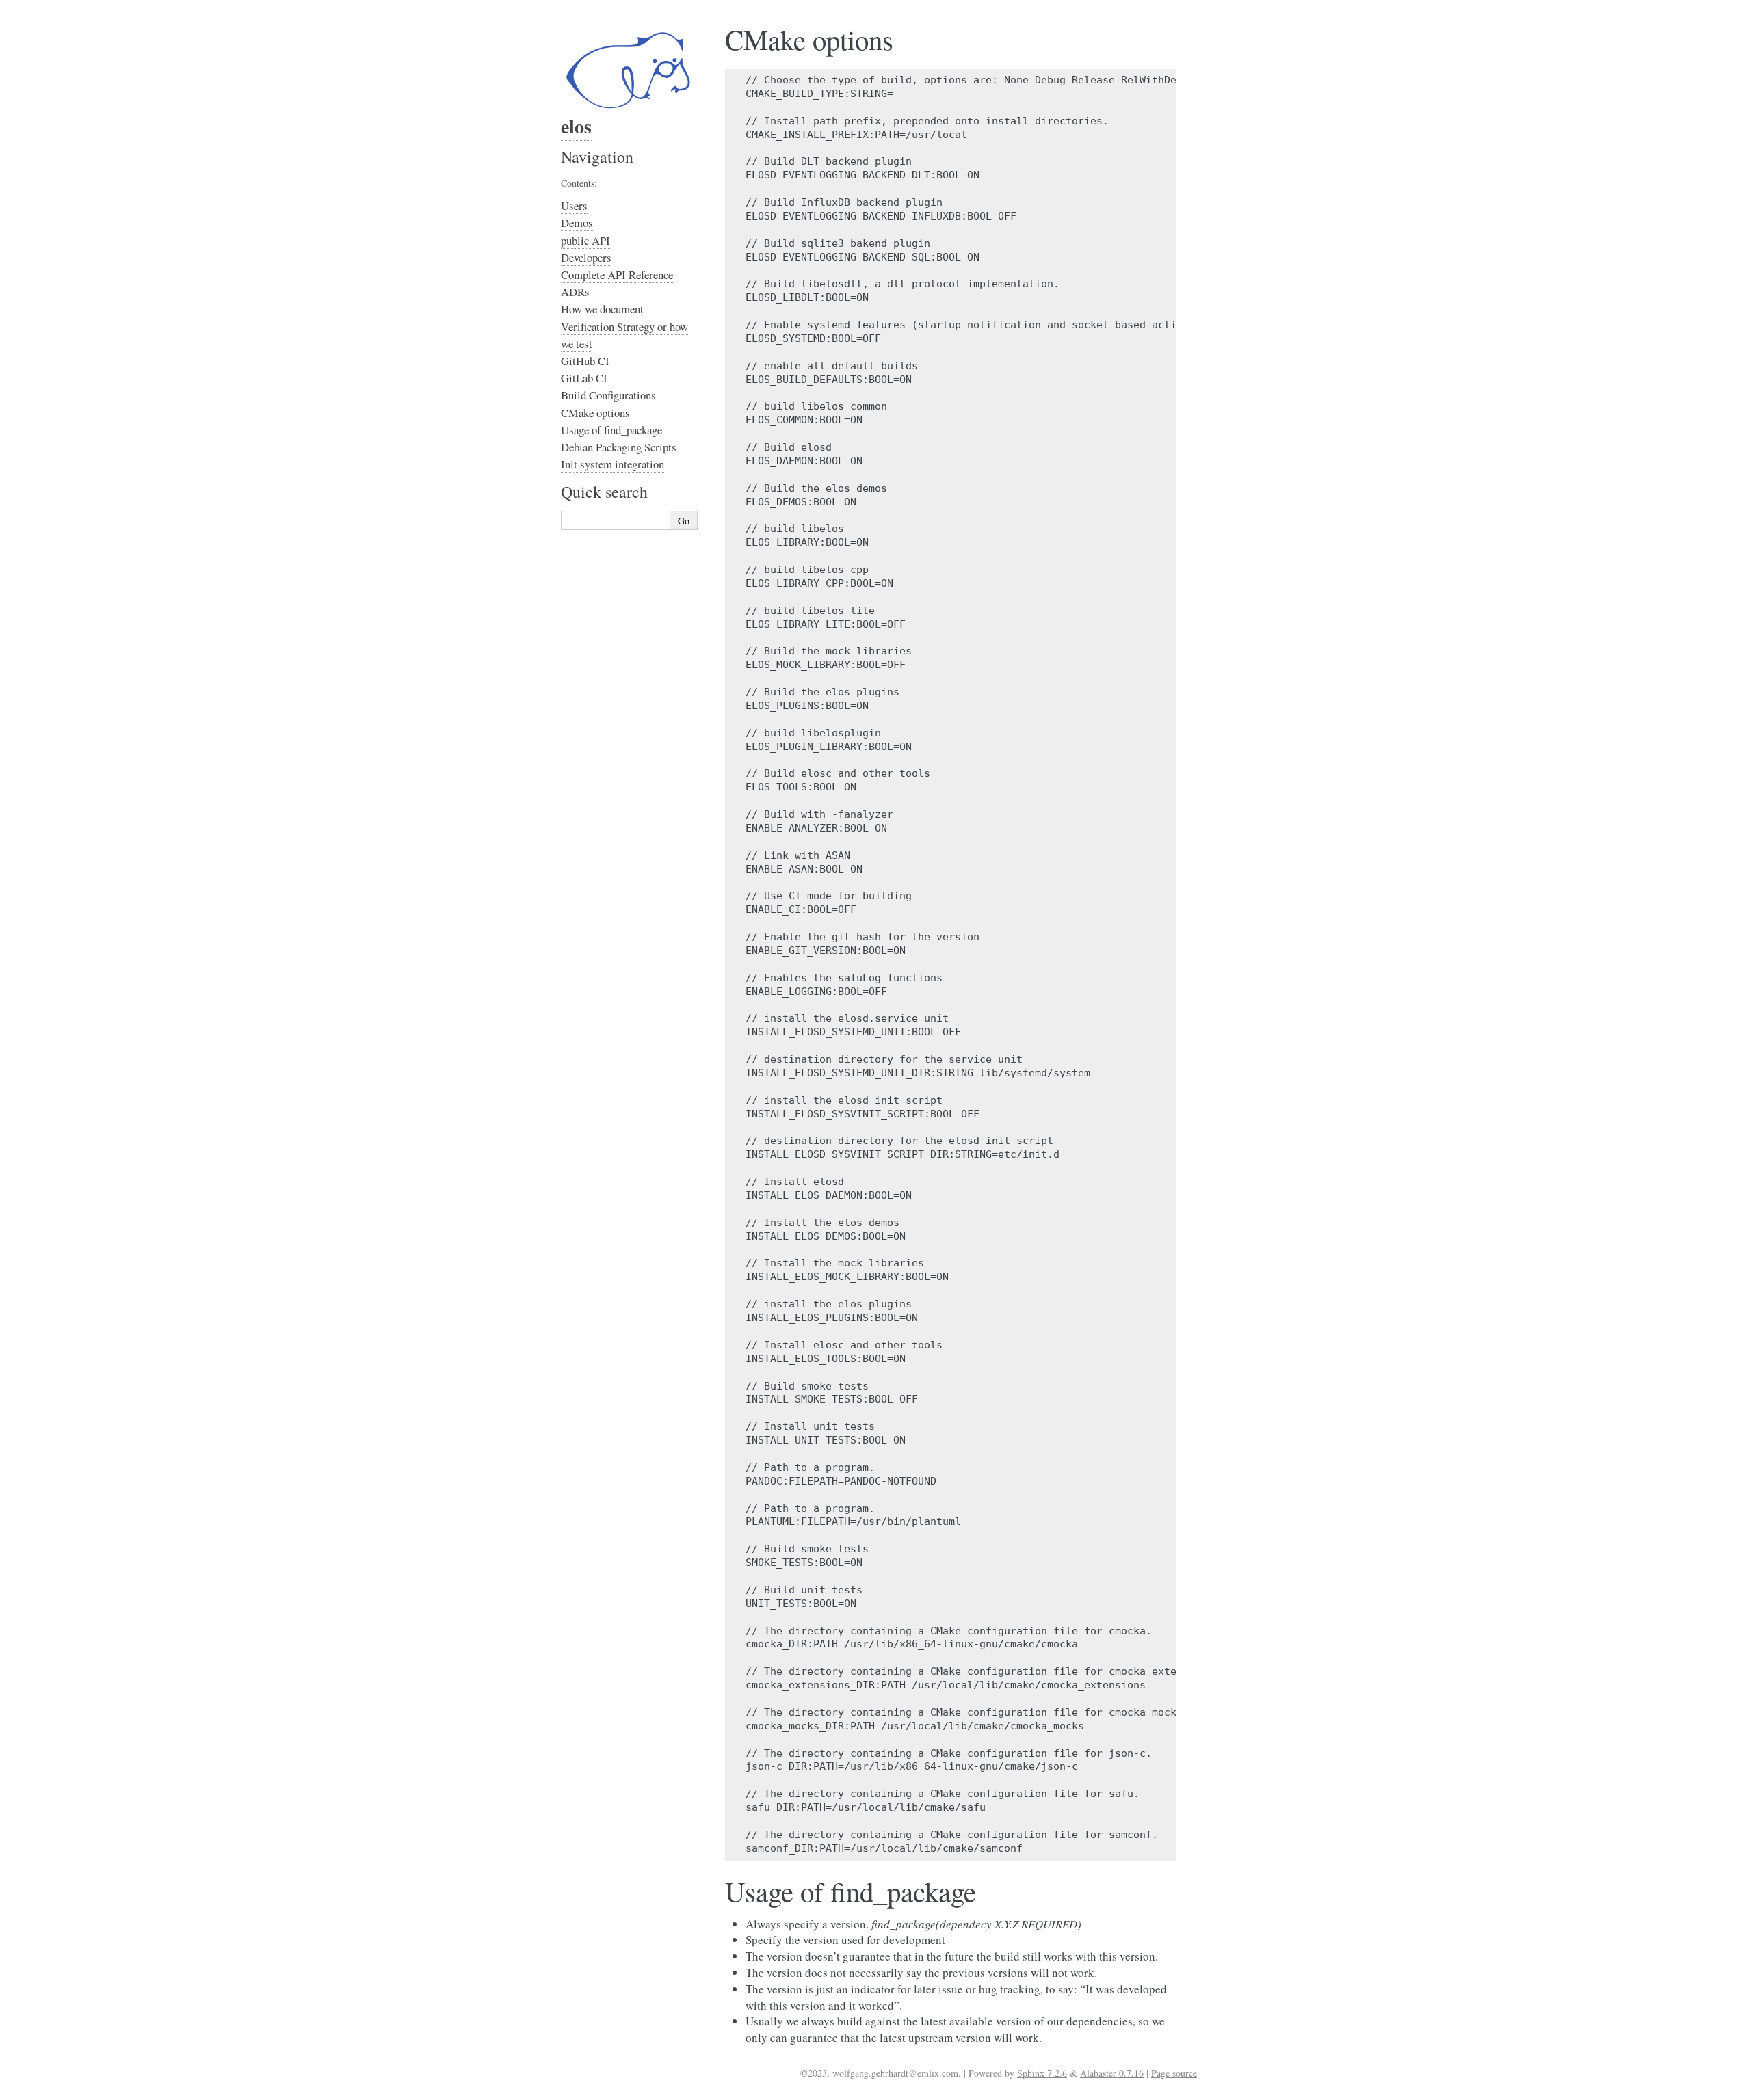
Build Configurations (608, 395)
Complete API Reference (617, 275)
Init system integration (613, 464)
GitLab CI (584, 378)
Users (574, 205)
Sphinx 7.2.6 (1042, 2073)
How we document (602, 309)
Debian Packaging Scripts (619, 447)
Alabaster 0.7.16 (1112, 2073)
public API (585, 240)
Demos (577, 223)
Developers (586, 257)
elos (576, 126)
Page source (1174, 2073)
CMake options (595, 413)
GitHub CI (585, 361)
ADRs (575, 292)
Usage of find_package (611, 430)
